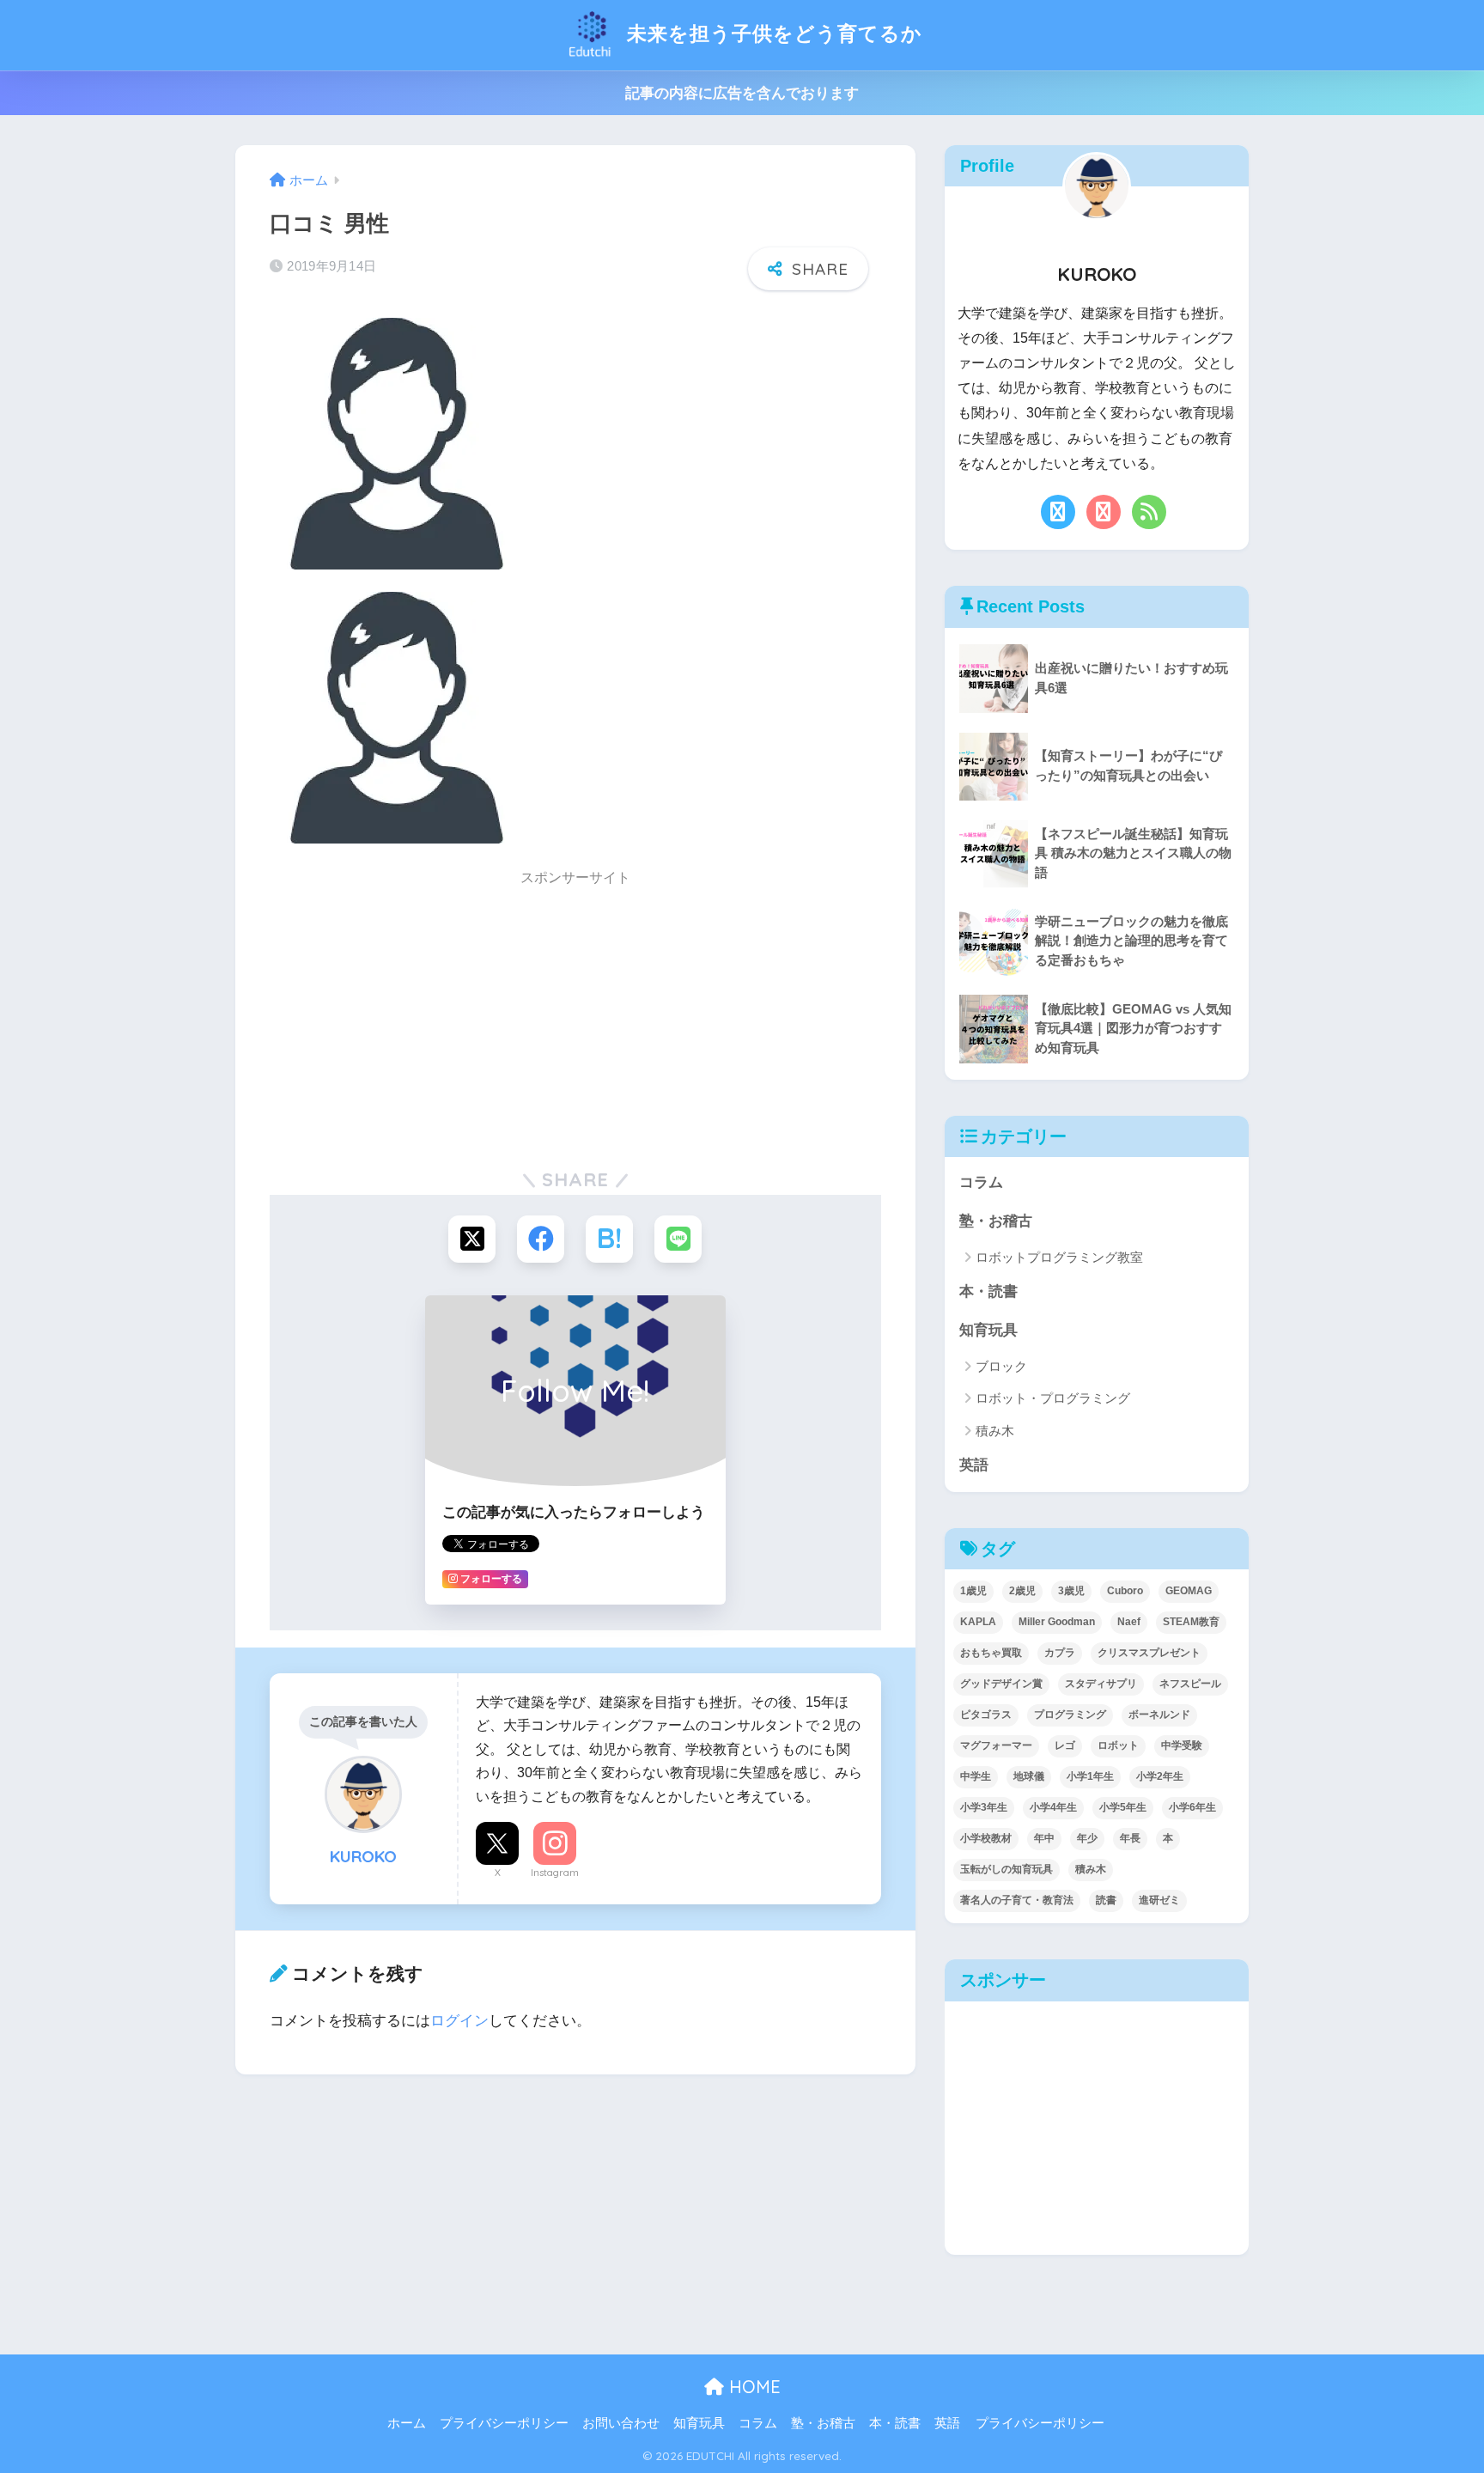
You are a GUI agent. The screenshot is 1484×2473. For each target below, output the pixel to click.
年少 (1087, 1838)
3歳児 (1071, 1591)
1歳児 (973, 1591)
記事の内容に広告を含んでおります (742, 93)
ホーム (407, 2423)
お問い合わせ (621, 2423)
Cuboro (1125, 1591)
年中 (1044, 1838)
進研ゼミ (1159, 1900)
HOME (752, 2387)
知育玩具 (988, 1330)
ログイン (459, 2021)
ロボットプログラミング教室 (1059, 1257)
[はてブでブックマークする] (609, 1239)
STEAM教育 (1191, 1622)
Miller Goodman (1057, 1622)
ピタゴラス (986, 1715)
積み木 (995, 1431)
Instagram (555, 1873)
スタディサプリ (1101, 1684)
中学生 (976, 1776)
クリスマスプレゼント (1149, 1653)
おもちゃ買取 (991, 1653)
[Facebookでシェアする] (541, 1239)
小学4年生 (1053, 1807)
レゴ (1065, 1745)
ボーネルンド (1159, 1715)
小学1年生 (1090, 1776)
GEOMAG (1189, 1591)
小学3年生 (984, 1807)
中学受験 (1182, 1745)
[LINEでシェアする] (678, 1239)
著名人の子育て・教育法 (1017, 1900)
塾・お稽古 (996, 1221)
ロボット (1118, 1745)
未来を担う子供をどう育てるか (772, 33)
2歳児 (1022, 1591)
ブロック (1001, 1366)
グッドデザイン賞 (1001, 1684)
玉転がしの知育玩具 (1007, 1869)
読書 (1106, 1900)
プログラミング (1070, 1715)
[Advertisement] (575, 1018)
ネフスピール (1190, 1684)
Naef (1129, 1622)
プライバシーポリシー (504, 2423)
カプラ (1060, 1653)
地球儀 (1029, 1776)
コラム (981, 1182)
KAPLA (978, 1622)
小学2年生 (1160, 1776)
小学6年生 (1192, 1807)
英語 (974, 1465)
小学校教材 (986, 1838)
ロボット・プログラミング (1053, 1398)
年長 (1130, 1838)
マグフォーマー (996, 1745)
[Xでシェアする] (472, 1239)
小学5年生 (1123, 1807)
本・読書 (988, 1291)
